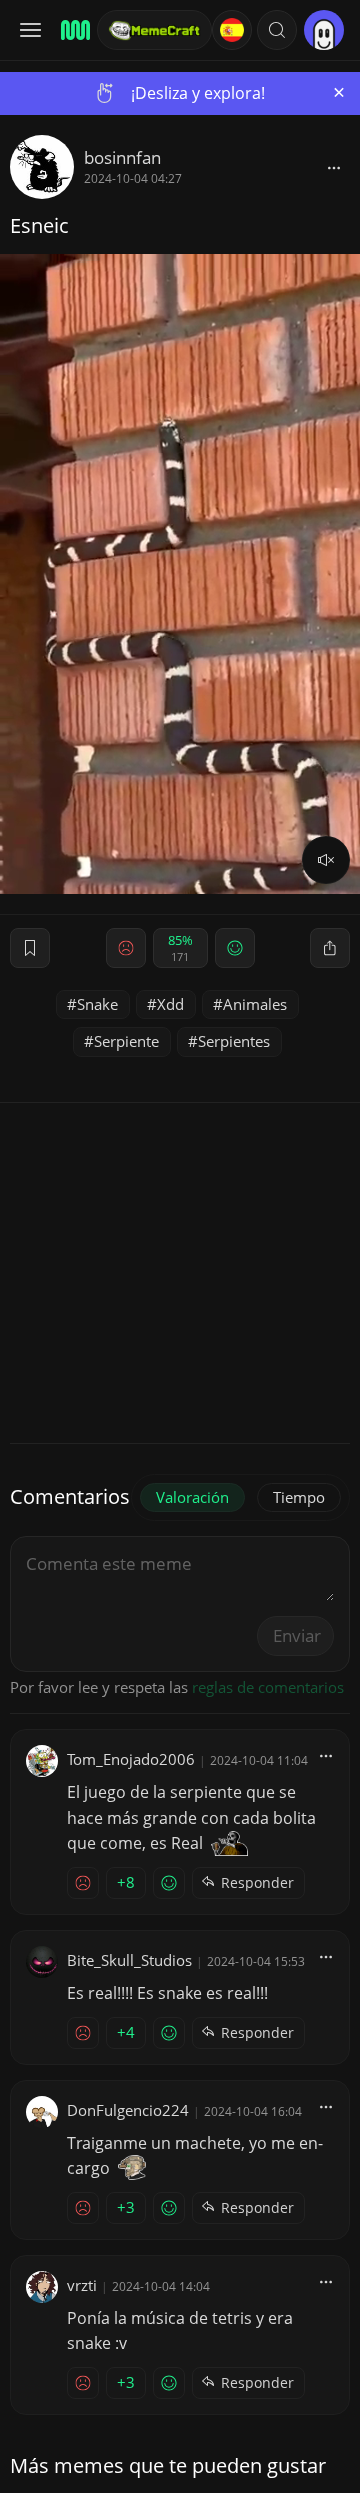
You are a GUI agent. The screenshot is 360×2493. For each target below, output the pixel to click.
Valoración (192, 1497)
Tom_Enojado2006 (131, 1759)
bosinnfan (122, 157)
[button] (277, 30)
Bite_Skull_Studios (129, 1960)
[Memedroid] (72, 30)
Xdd (170, 1004)
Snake (97, 1004)
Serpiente (126, 1041)
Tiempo (299, 1497)
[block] (334, 167)
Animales (255, 1004)
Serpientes (234, 1041)
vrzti (82, 2285)
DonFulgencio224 (128, 2110)
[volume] (326, 860)
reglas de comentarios (268, 1687)
